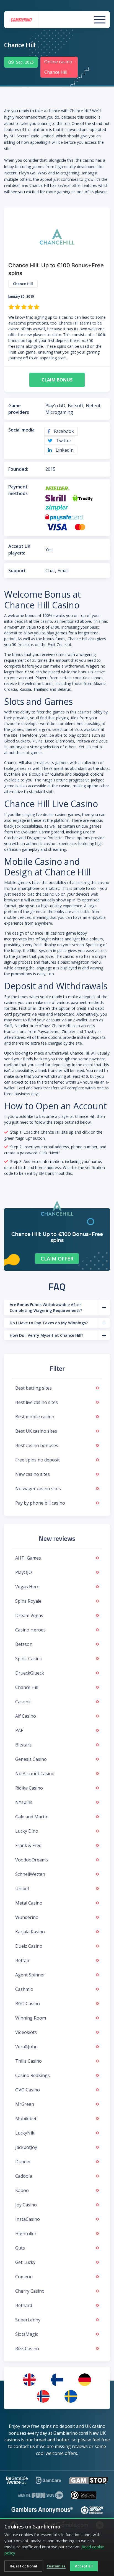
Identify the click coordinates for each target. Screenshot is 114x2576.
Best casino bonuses (37, 1445)
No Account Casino (35, 1774)
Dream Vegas (29, 1615)
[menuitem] (29, 2380)
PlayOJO (24, 1572)
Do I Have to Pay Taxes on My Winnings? (49, 1323)
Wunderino (27, 1917)
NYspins (24, 1802)
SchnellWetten (30, 1874)
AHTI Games (28, 1558)
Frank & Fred (28, 1845)
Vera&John (26, 2047)
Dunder (23, 2162)
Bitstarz (23, 1745)
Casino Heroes (30, 1630)
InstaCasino (28, 2219)
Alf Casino (26, 1716)
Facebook (63, 431)
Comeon (24, 2277)
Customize (56, 2566)
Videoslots (26, 2032)
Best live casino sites (37, 1402)
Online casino (58, 62)
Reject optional (23, 2566)
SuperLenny (28, 2320)
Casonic (23, 1702)
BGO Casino (28, 2004)
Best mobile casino (35, 1417)
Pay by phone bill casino (40, 1503)
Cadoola (24, 2176)
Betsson (24, 1644)
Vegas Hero (27, 1587)
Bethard (24, 2305)
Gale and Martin (32, 1817)
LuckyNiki (25, 2133)
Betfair (22, 1960)
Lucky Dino (27, 1831)
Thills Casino (28, 2061)
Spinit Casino (29, 1659)
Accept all (84, 2566)
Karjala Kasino (30, 1932)
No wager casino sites (38, 1489)
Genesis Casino (31, 1759)
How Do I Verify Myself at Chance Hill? (46, 1335)
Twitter (63, 441)
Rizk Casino (27, 2349)
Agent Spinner (30, 1975)
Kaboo (22, 2190)
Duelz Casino (29, 1946)
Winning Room (31, 2018)
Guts (20, 2248)
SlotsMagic (27, 2334)
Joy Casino (26, 2205)
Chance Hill (27, 1687)
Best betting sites (33, 1388)
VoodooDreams (32, 1860)
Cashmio (24, 1989)
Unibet (22, 1889)
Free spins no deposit (37, 1460)
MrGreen (25, 2104)
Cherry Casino (30, 2291)
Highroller (26, 2234)
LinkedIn (64, 450)
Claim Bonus (57, 380)
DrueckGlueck (30, 1673)
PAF (19, 1730)
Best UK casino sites (36, 1431)
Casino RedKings (33, 2075)
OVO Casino (28, 2090)
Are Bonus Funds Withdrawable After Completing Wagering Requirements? (46, 1307)
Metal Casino (29, 1903)
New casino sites (33, 1474)
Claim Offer (57, 1259)
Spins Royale (28, 1601)
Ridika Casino (29, 1788)
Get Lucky (25, 2262)
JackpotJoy (26, 2147)
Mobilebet (26, 2119)
